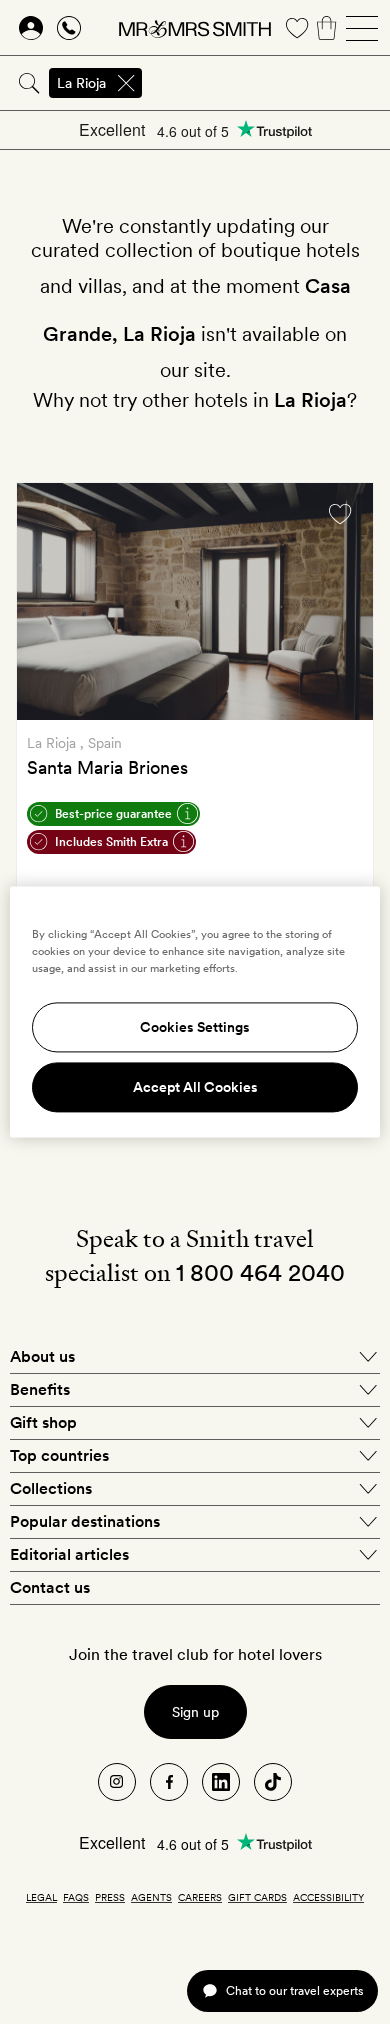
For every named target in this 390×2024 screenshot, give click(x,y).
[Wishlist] (297, 28)
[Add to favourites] (340, 514)
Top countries (59, 1455)
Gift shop (43, 1422)
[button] (111, 842)
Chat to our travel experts (294, 1990)
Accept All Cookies (195, 1088)
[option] (195, 601)
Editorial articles (69, 1554)
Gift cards (257, 1897)
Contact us (50, 1587)
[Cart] (327, 28)
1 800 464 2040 (260, 1272)
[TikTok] (273, 1782)
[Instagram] (117, 1782)
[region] (195, 1011)
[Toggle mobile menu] (362, 28)
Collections (51, 1488)
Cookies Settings (195, 1028)
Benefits (40, 1389)
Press (110, 1897)
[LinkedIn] (221, 1782)
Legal (41, 1897)
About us (42, 1356)
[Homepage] (195, 28)
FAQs (76, 1897)
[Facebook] (169, 1782)
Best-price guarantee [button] (113, 814)
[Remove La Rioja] (126, 83)
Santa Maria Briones (107, 767)
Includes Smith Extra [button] (111, 842)
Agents (151, 1897)
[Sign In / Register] (31, 28)
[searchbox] (267, 83)
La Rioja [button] (81, 83)
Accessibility (328, 1897)
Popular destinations (85, 1521)
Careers (200, 1897)
